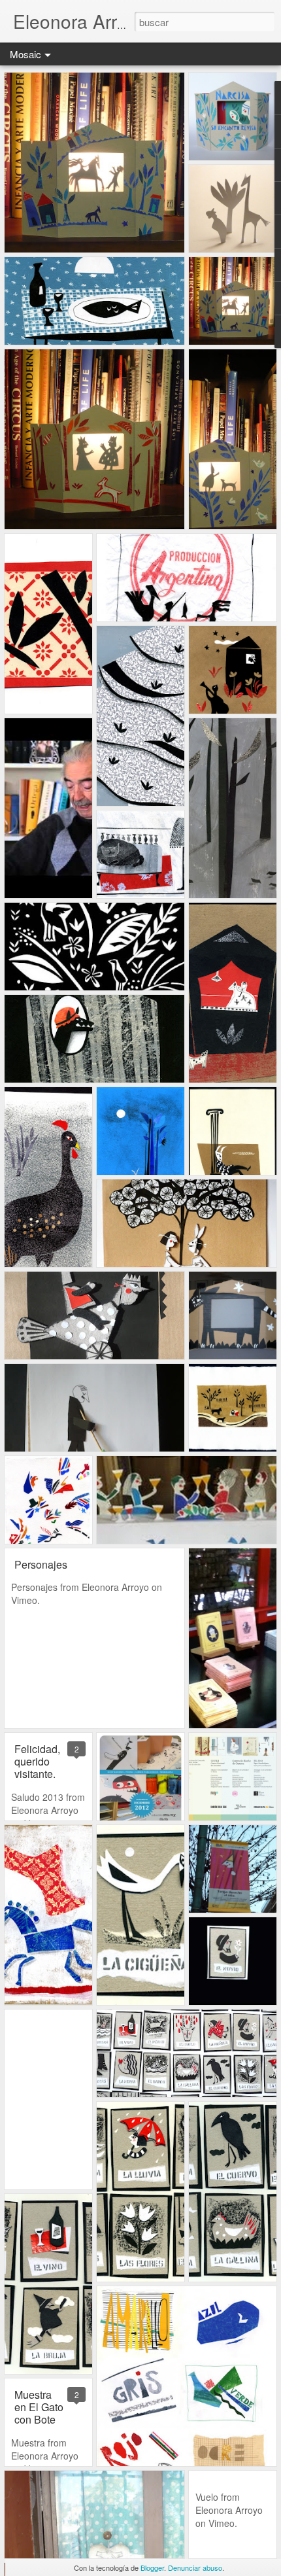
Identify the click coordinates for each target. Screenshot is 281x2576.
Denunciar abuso (195, 2567)
